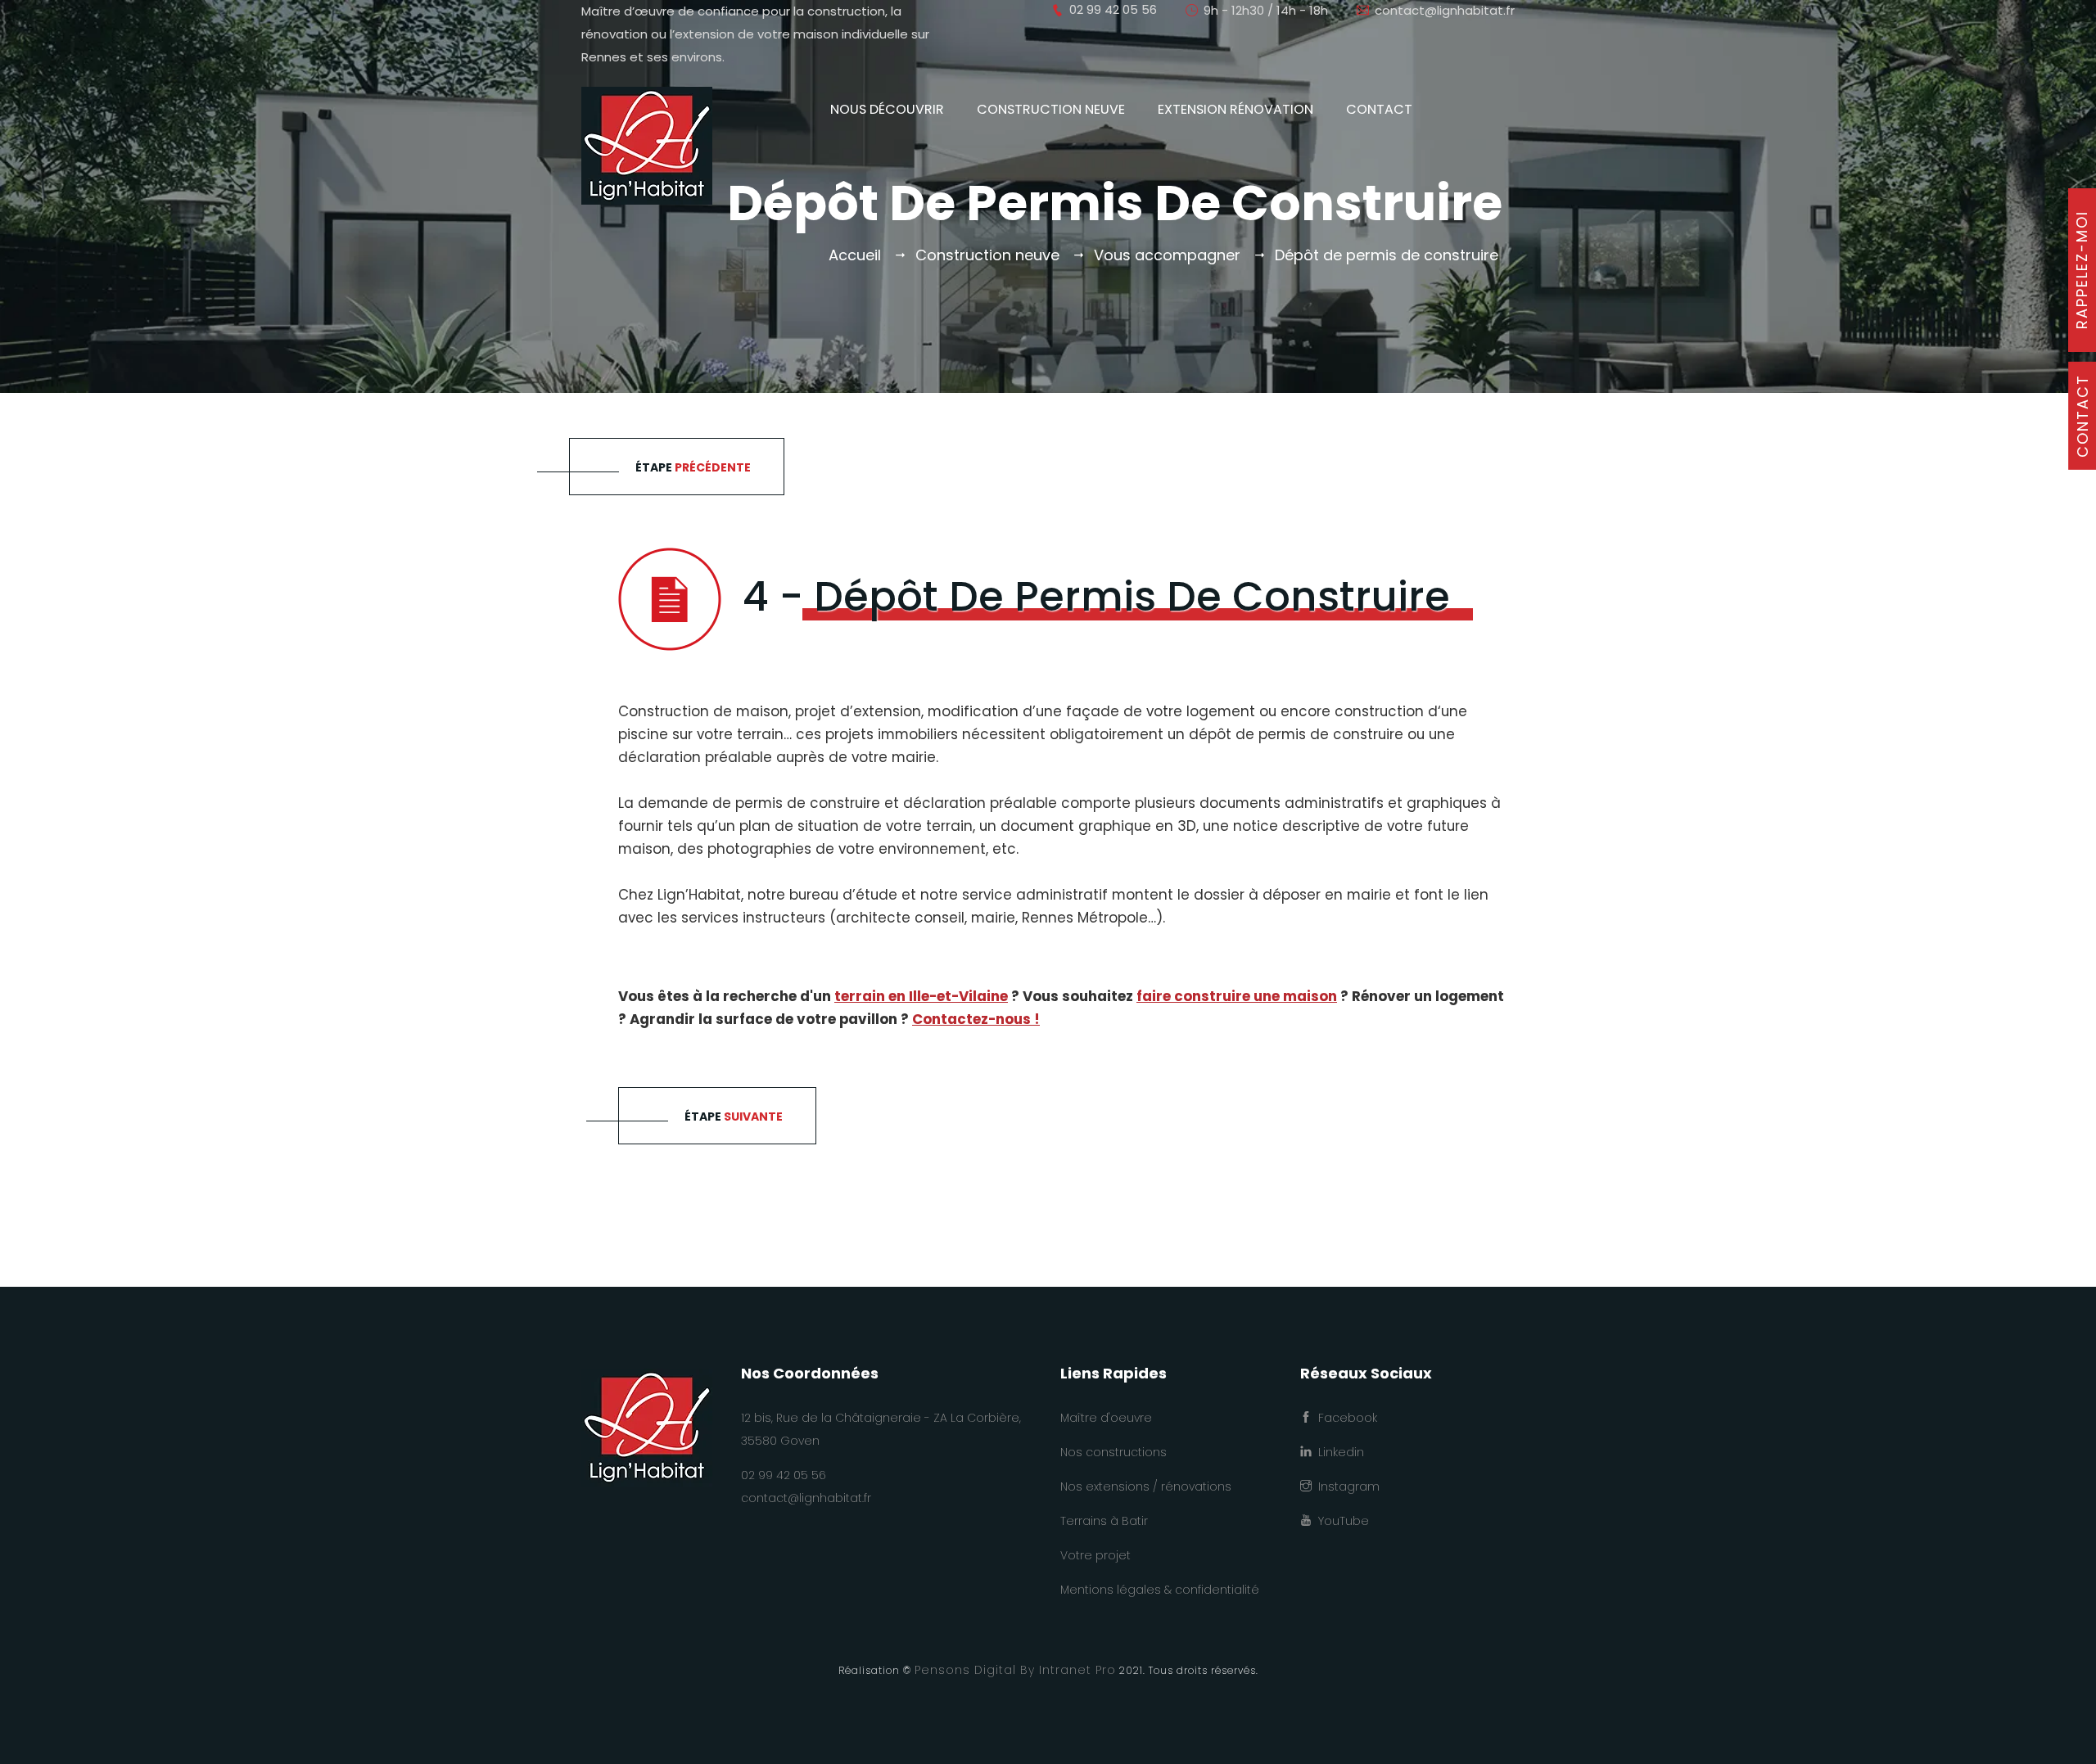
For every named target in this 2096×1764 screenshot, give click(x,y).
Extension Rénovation (1235, 109)
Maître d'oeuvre (1106, 1418)
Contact (1379, 109)
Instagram (1346, 1487)
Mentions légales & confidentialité (1160, 1590)
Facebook (1344, 1418)
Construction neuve (1051, 109)
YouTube (1340, 1521)
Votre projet (1095, 1555)
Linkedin (1338, 1452)
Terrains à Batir (1104, 1521)
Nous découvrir (887, 109)
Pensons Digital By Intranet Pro (1015, 1670)
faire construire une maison (1237, 996)
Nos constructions (1113, 1452)
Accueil (855, 255)
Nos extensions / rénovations (1146, 1487)
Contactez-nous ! (976, 1019)
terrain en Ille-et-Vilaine (921, 996)
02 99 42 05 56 (784, 1475)
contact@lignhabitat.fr (1445, 10)
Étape (693, 467)
